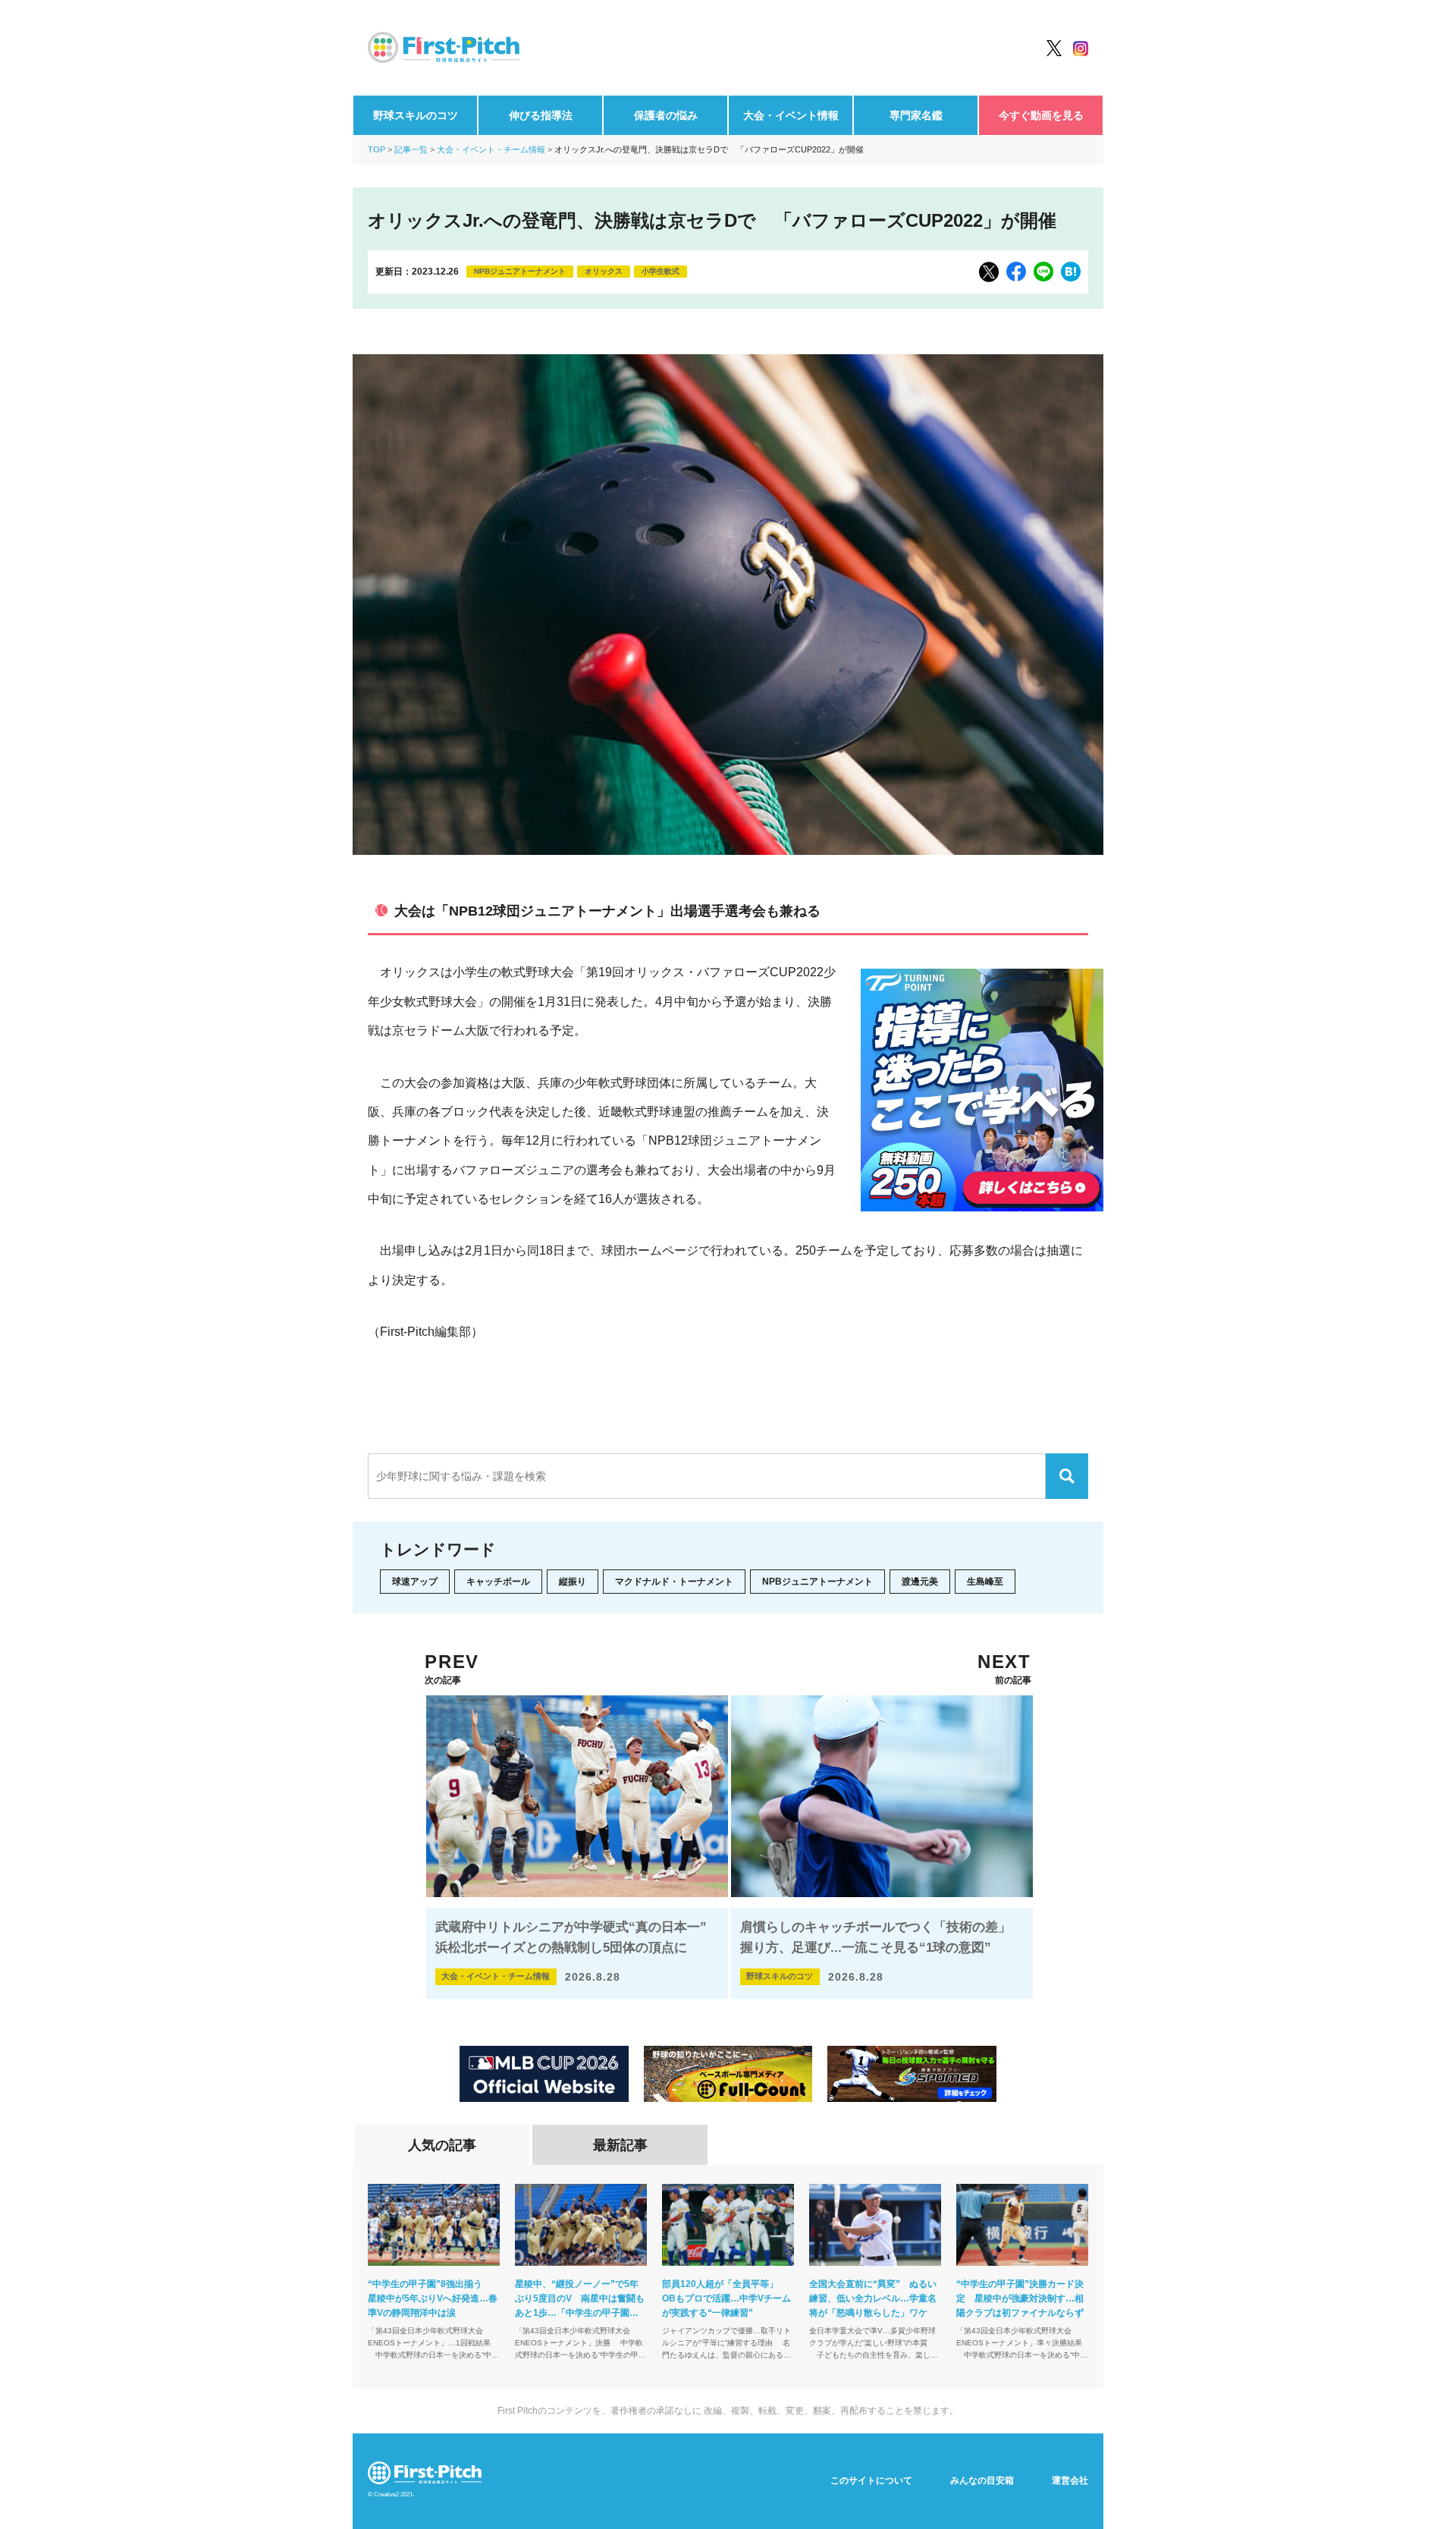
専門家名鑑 (916, 115)
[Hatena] (1071, 272)
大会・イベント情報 (791, 115)
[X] (989, 272)
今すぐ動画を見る (1041, 115)
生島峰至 (985, 1582)
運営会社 (1070, 2480)
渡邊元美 (920, 1582)
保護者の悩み (666, 115)
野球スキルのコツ (416, 115)
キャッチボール (498, 1582)
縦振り (573, 1582)
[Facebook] (1016, 272)
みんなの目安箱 (982, 2480)
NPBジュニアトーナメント (520, 271)
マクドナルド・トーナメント (674, 1582)
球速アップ (415, 1582)
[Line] (1043, 272)
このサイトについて (871, 2480)
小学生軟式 (661, 271)
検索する (1067, 1476)
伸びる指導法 (541, 115)
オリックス (604, 271)
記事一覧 (411, 149)
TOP (377, 149)
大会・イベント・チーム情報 (491, 149)
